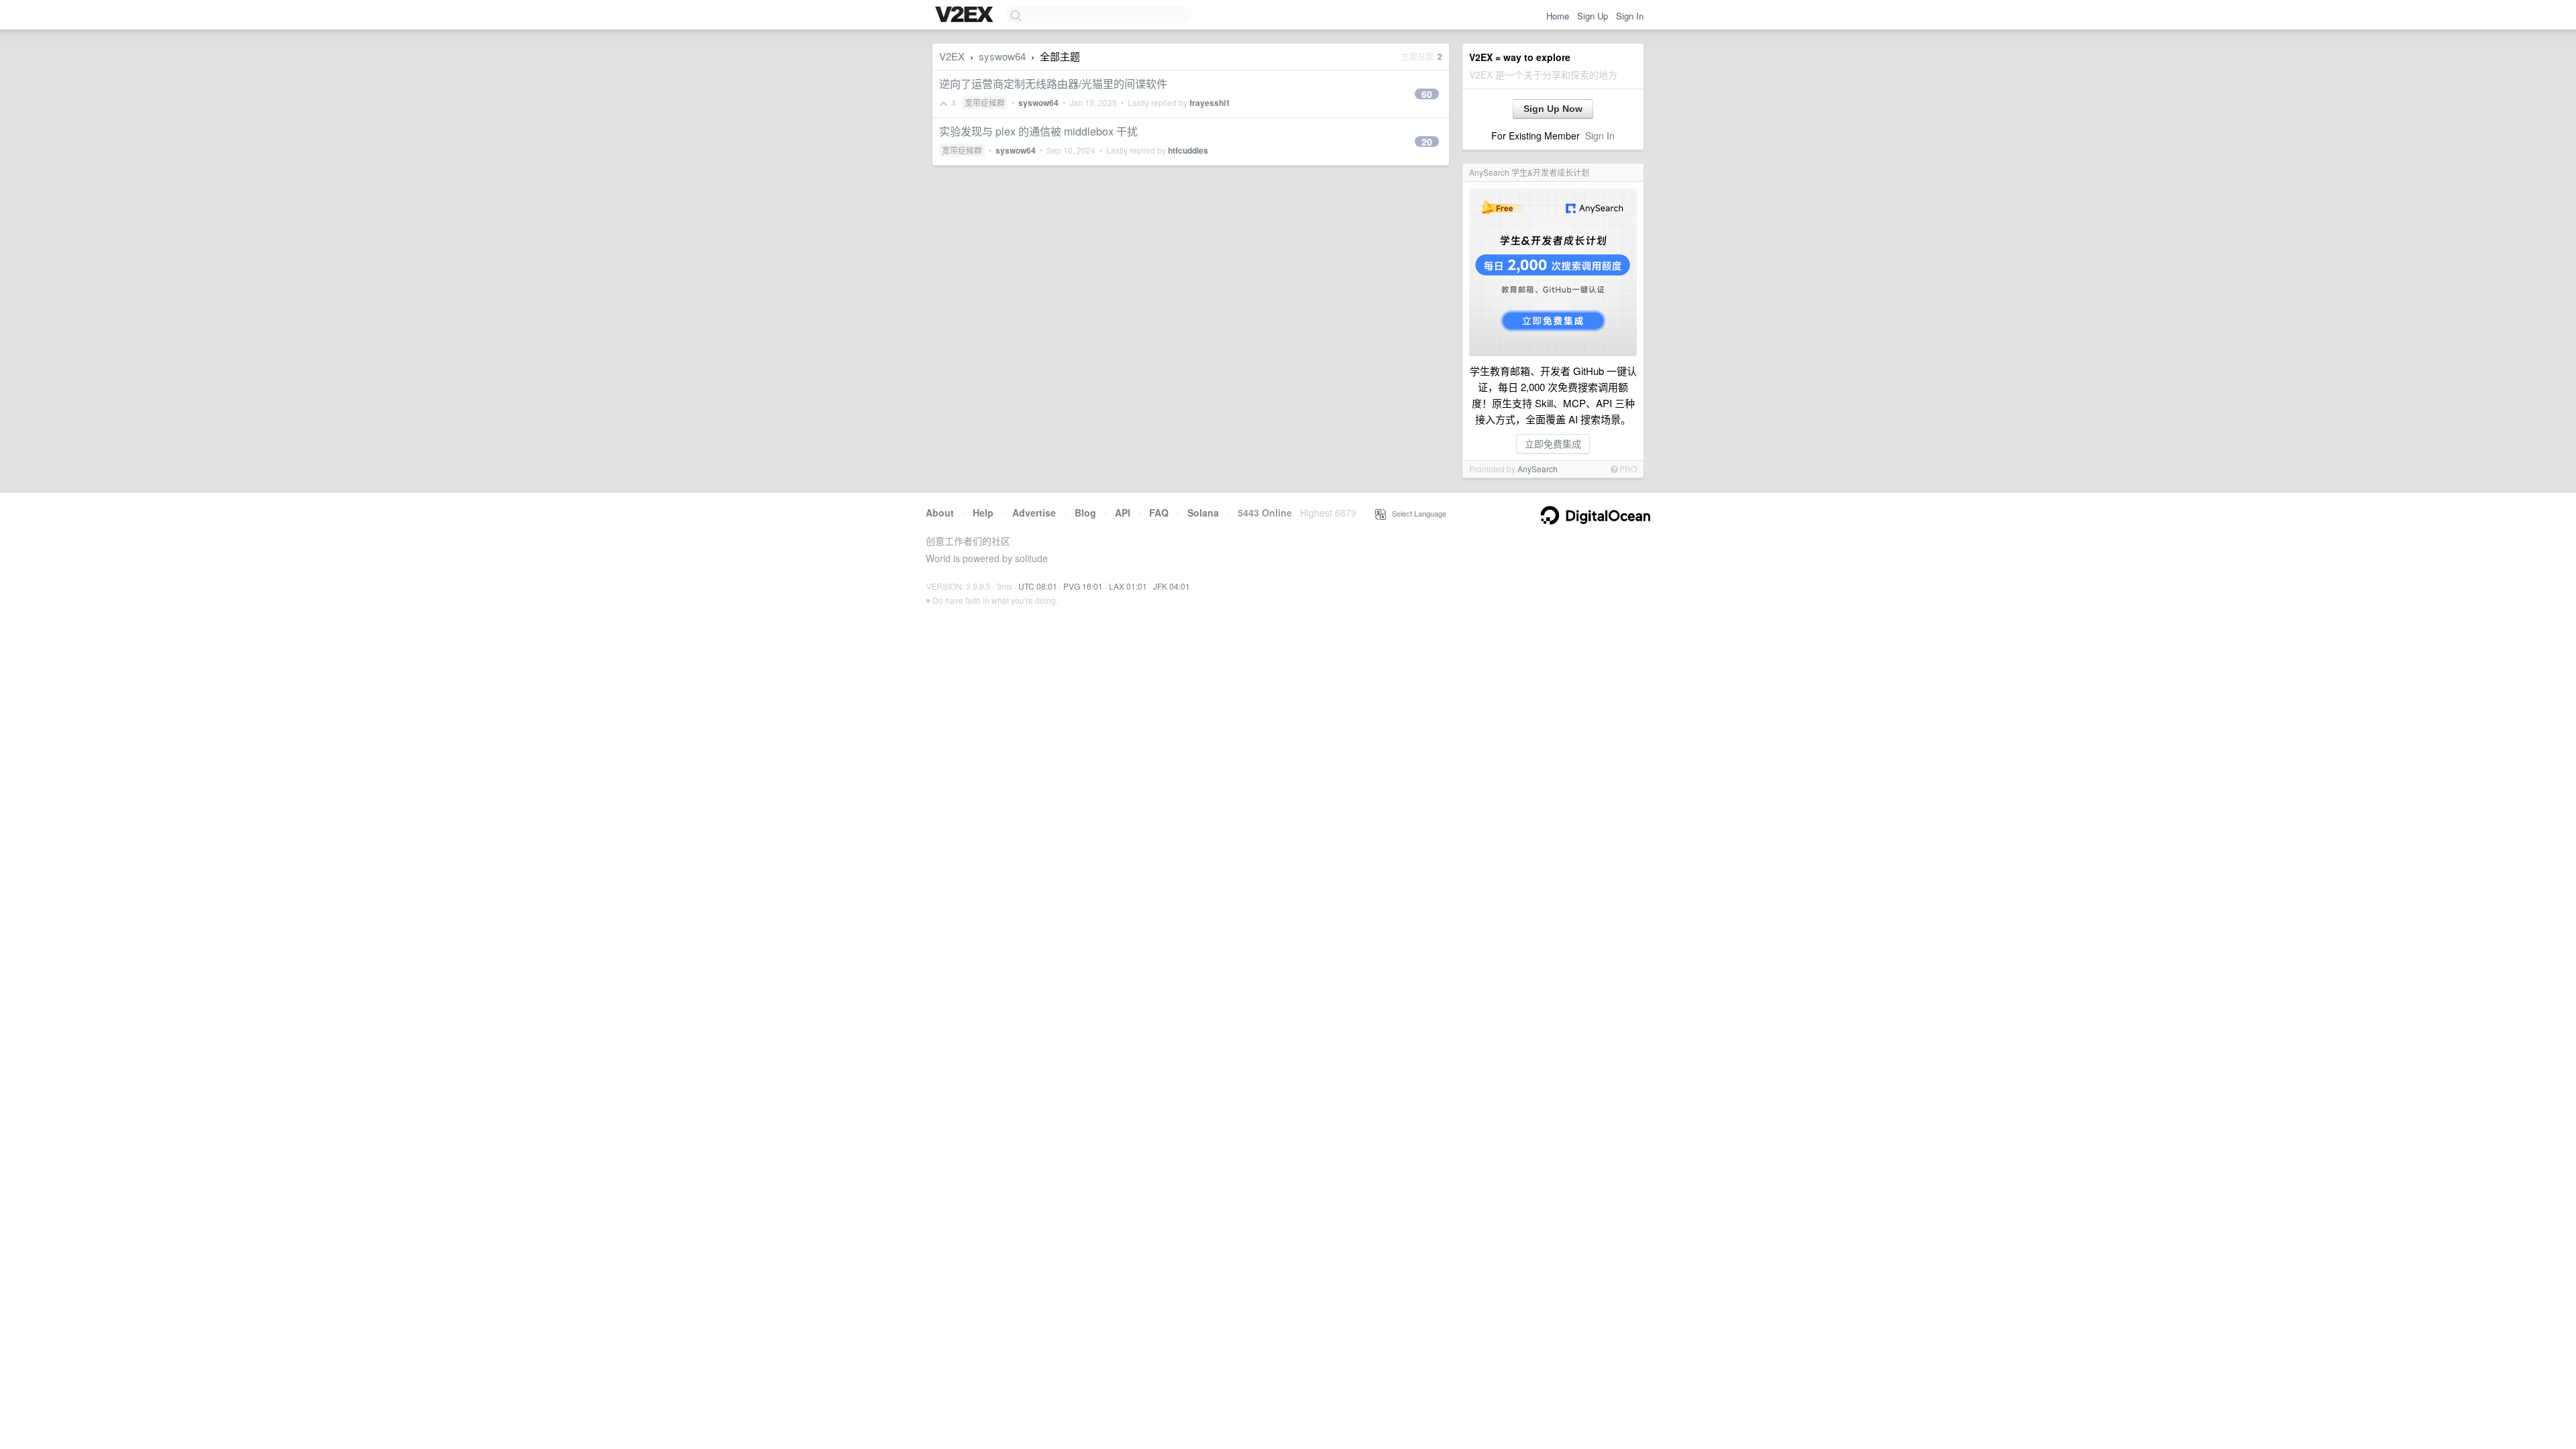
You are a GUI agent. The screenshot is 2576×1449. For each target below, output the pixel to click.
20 (1427, 142)
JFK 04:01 (1172, 586)
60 (1427, 94)
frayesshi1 (1210, 103)
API (1123, 513)
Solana (1203, 513)
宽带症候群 (985, 102)
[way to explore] (966, 15)
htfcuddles (1188, 150)
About (940, 513)
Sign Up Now (1553, 109)
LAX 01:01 (1128, 586)
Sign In (1630, 16)
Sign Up (1593, 16)
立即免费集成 (1553, 443)
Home (1558, 16)
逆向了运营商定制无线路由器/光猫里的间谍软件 (1053, 84)
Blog (1085, 513)
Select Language (1416, 513)
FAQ (1159, 513)
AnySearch (1538, 469)
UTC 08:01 (1038, 586)
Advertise (1034, 513)
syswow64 (1002, 56)
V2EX (952, 56)
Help (983, 513)
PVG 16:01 (1083, 586)
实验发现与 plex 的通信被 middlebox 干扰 (1038, 131)
